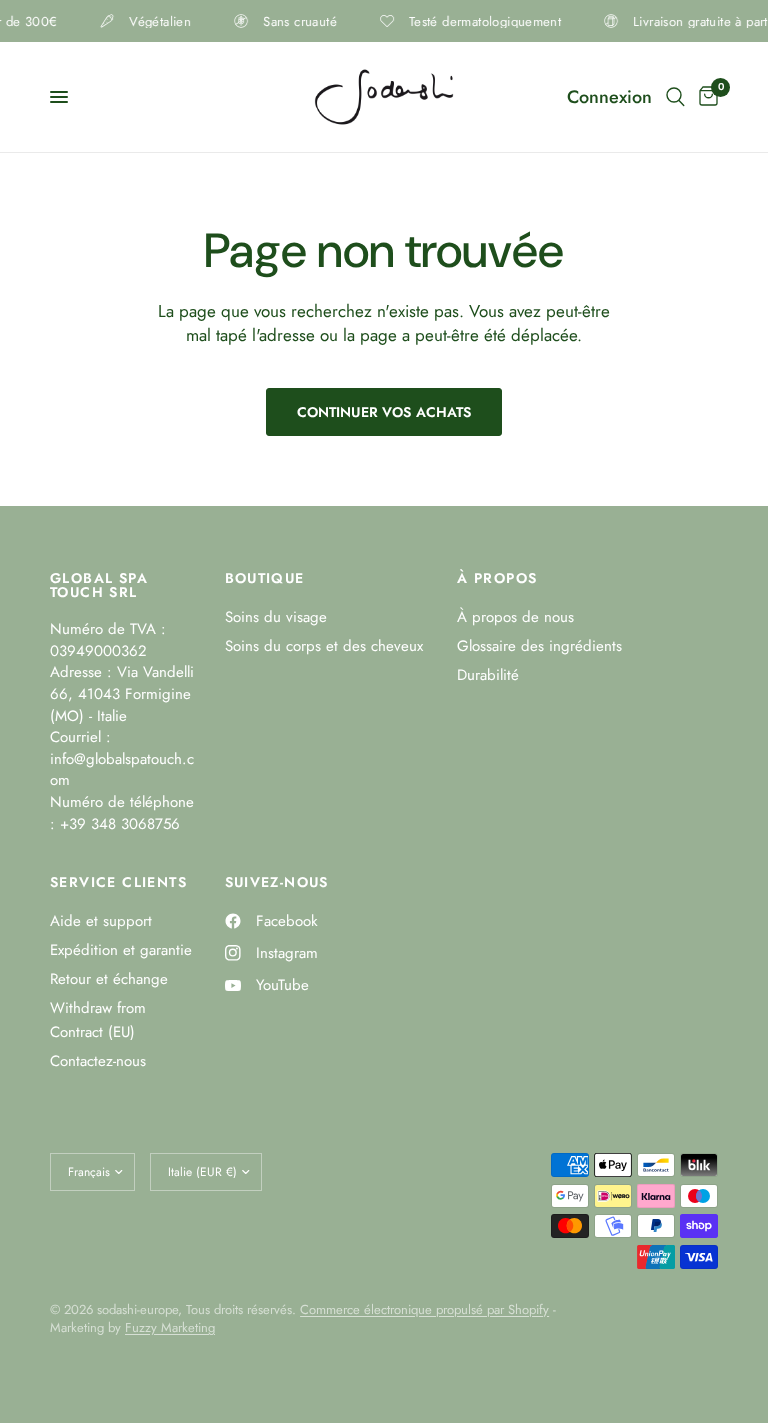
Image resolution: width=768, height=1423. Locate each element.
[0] (705, 97)
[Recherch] (675, 97)
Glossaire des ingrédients (539, 646)
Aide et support (101, 921)
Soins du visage (276, 617)
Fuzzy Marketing (170, 1327)
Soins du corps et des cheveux (324, 646)
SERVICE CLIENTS (118, 882)
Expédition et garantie (121, 950)
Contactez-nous (98, 1061)
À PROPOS (497, 578)
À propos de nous (515, 617)
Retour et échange (109, 979)
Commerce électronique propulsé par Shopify (424, 1309)
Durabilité (488, 675)
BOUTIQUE (265, 578)
